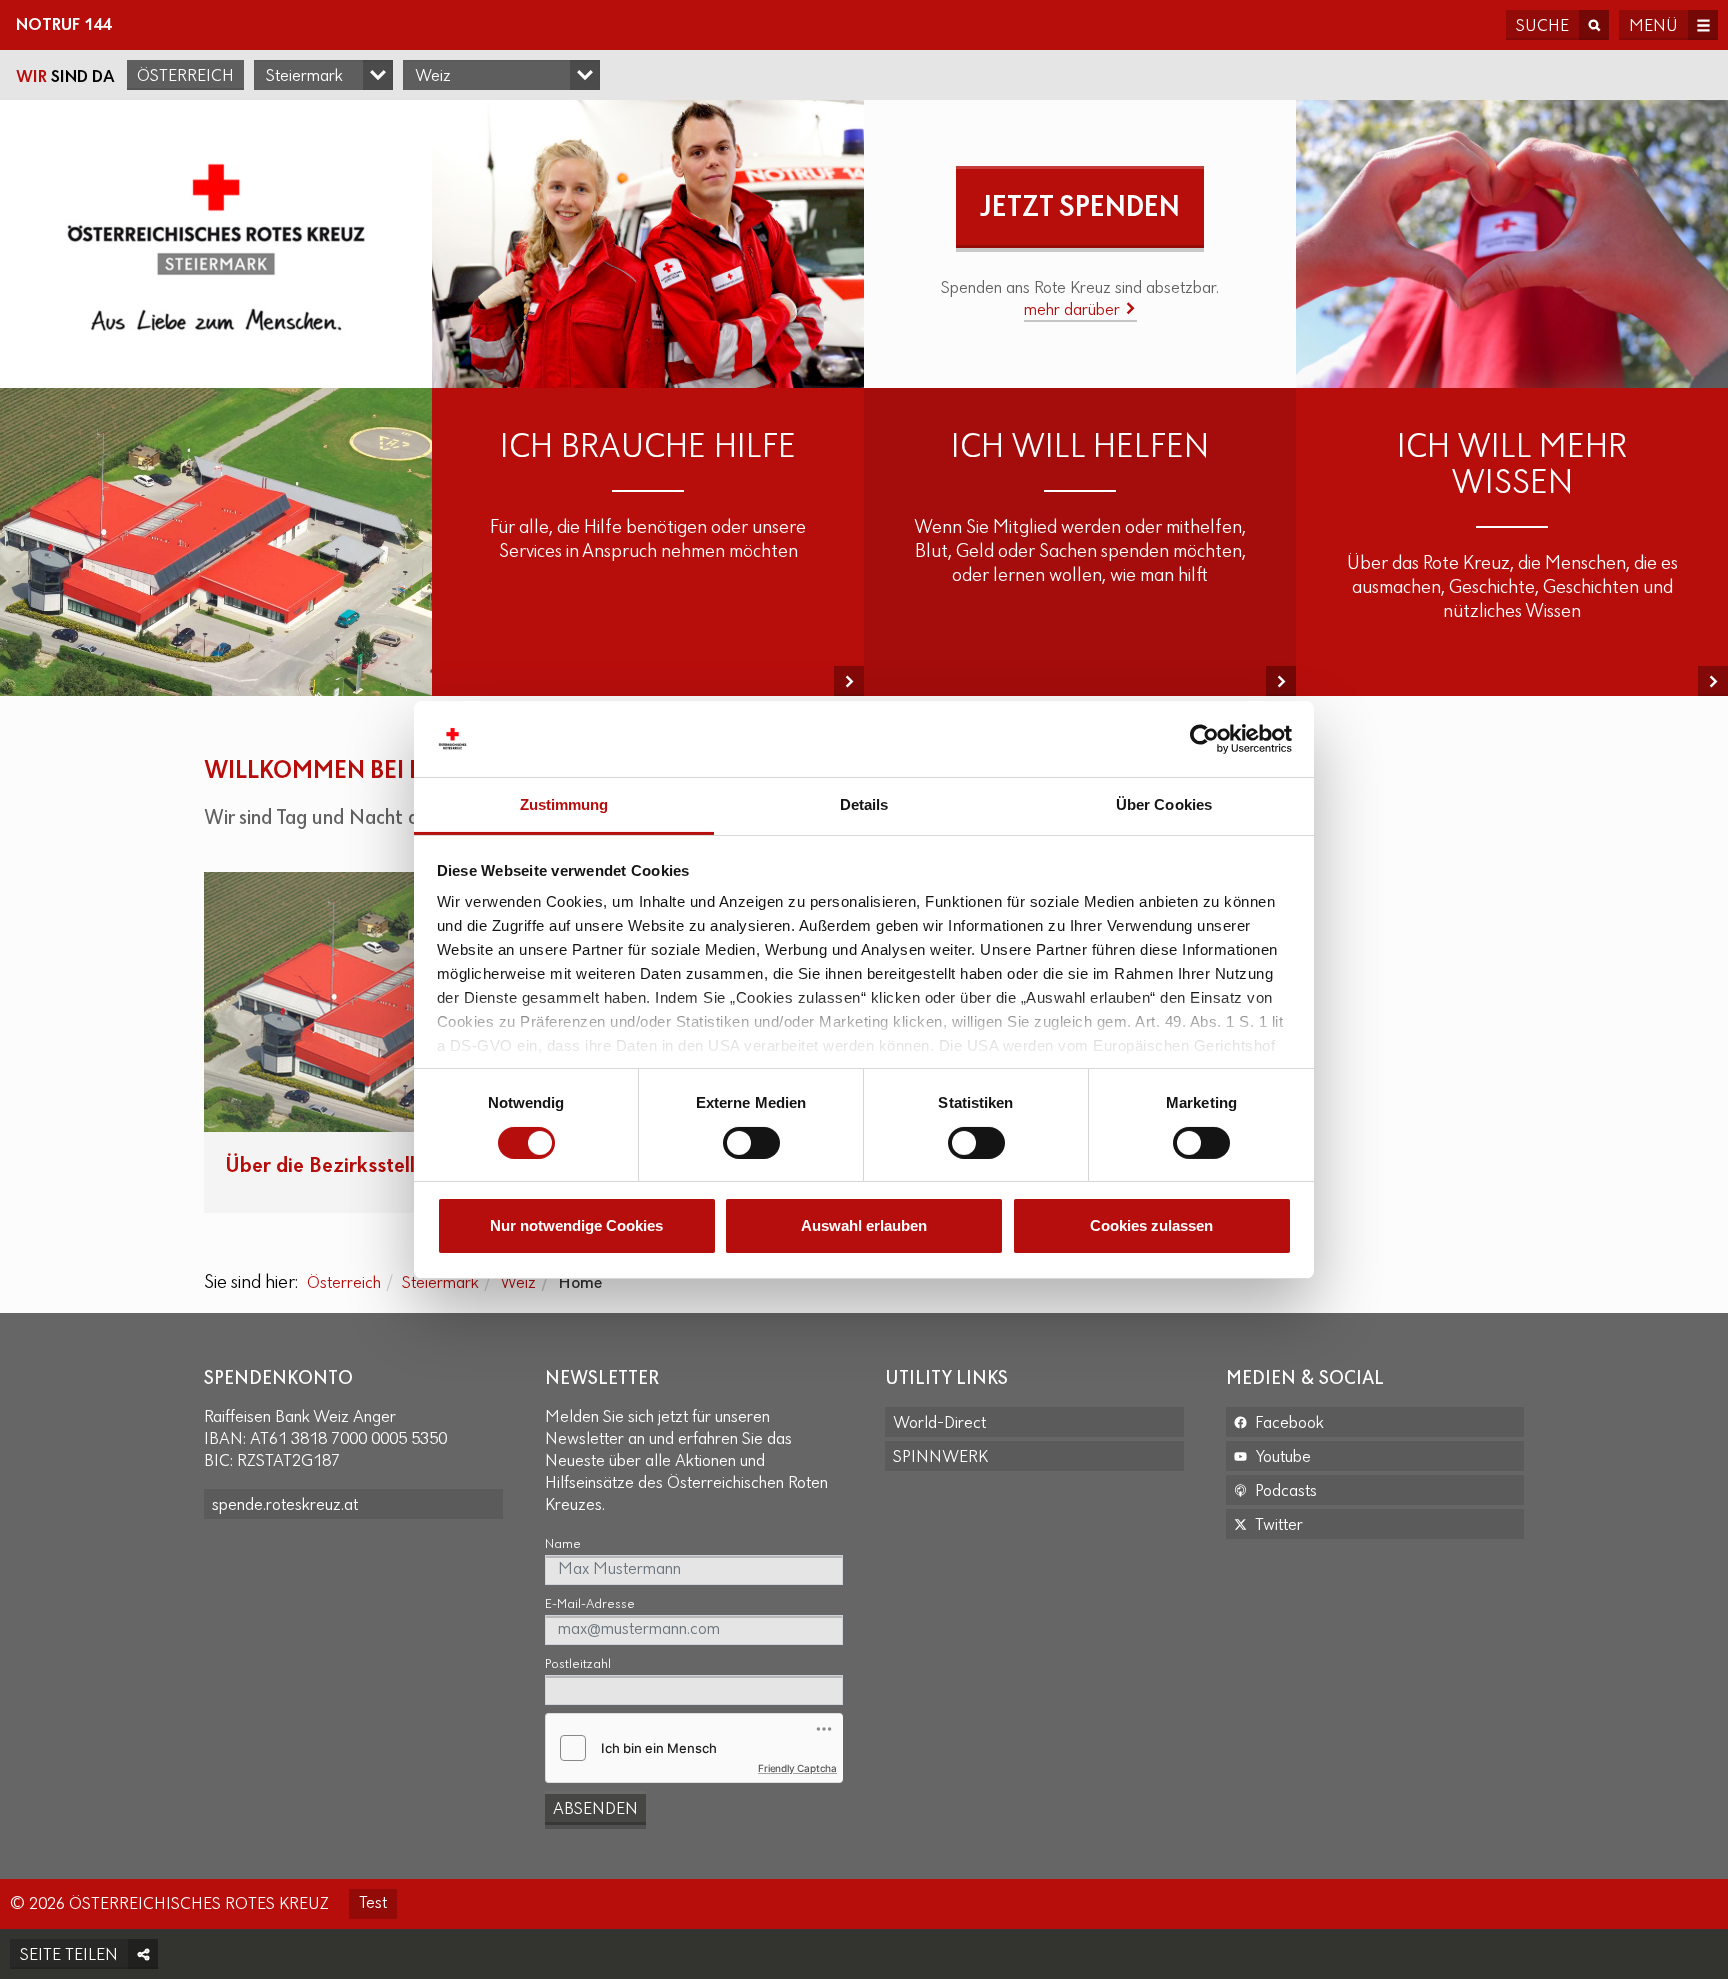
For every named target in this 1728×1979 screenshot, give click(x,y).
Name (563, 1544)
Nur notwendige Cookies (576, 1225)
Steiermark (440, 1284)
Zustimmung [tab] (564, 804)
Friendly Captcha (797, 1768)
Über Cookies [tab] (1164, 804)
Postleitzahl (578, 1664)
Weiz (518, 1284)
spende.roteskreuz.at (285, 1506)
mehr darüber (1074, 311)
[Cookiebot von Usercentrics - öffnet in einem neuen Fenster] (1204, 739)
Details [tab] (864, 804)
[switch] (751, 1143)
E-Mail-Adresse (590, 1604)
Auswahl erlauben (864, 1225)
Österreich (185, 77)
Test (373, 1904)
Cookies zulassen (1151, 1225)
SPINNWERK (940, 1458)
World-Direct (939, 1424)
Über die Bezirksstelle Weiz (351, 1166)
